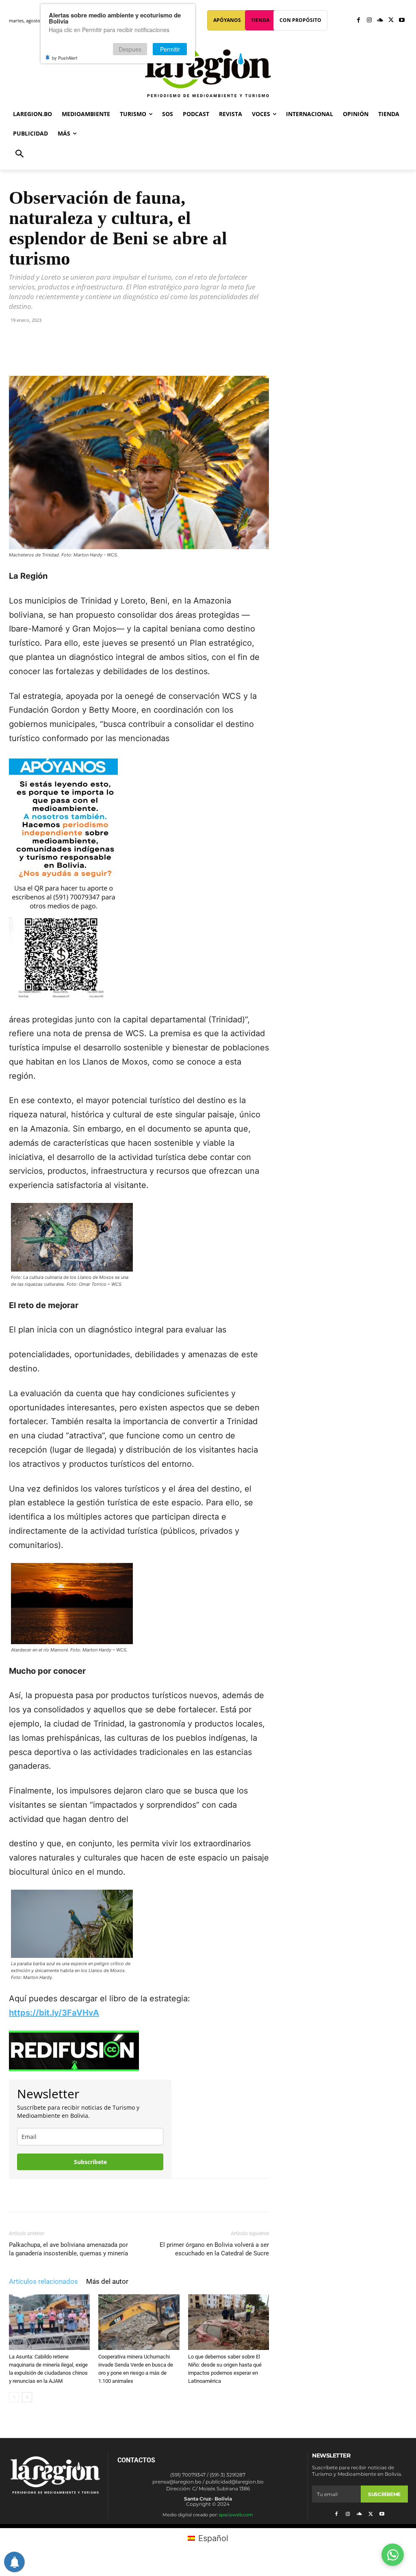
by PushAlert (65, 58)
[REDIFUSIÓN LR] (139, 2051)
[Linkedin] (121, 353)
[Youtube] (402, 20)
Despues (130, 49)
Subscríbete (90, 2162)
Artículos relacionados (43, 2281)
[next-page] (27, 2397)
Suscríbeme (384, 2494)
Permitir (170, 49)
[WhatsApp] (103, 353)
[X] (391, 20)
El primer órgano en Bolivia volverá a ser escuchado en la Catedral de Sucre (214, 2249)
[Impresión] (140, 353)
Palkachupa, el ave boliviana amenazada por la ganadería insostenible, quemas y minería (68, 2249)
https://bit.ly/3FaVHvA (54, 2013)
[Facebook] (359, 20)
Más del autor (107, 2281)
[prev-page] (14, 2397)
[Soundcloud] (380, 20)
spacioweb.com (236, 2515)
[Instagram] (369, 20)
